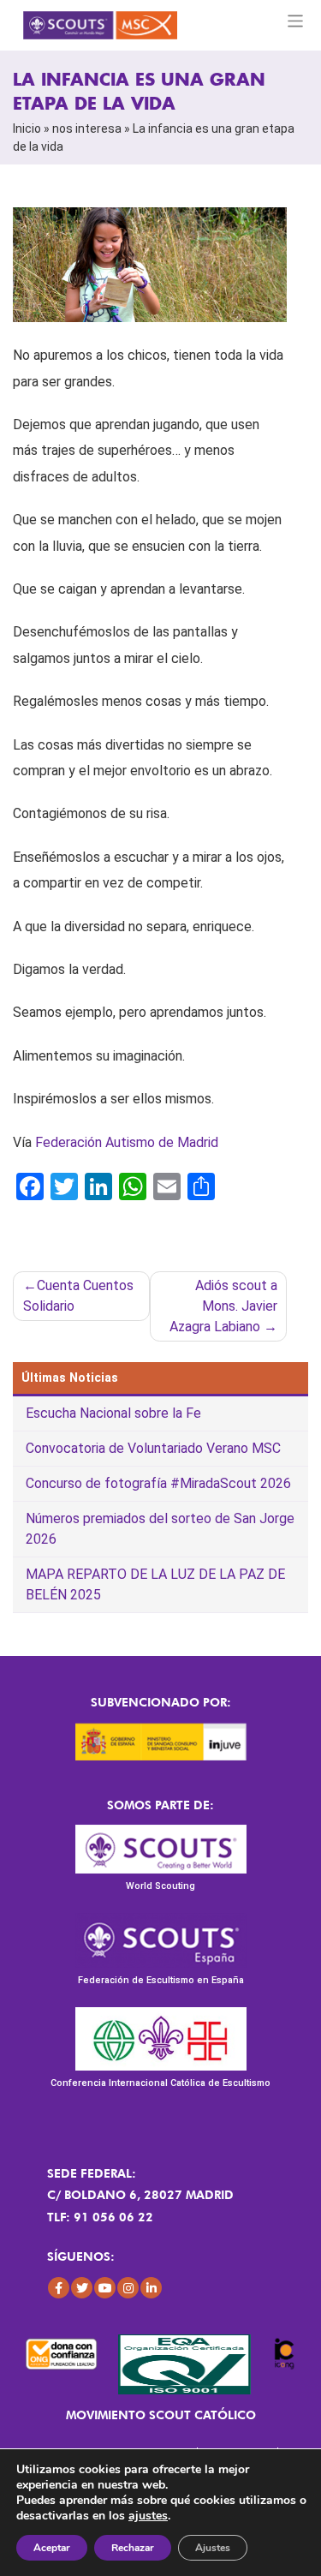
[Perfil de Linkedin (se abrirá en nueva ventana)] (151, 2288)
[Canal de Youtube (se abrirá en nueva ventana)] (105, 2288)
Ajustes (213, 2548)
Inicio (27, 129)
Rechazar (133, 2548)
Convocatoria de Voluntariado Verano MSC (153, 1448)
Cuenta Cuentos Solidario (78, 1296)
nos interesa (87, 129)
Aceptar (52, 2548)
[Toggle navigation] (296, 21)
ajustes (148, 2516)
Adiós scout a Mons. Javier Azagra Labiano (223, 1306)
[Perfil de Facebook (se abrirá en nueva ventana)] (59, 2288)
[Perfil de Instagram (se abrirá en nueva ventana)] (128, 2288)
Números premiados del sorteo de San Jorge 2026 (160, 1529)
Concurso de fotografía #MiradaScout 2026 (158, 1483)
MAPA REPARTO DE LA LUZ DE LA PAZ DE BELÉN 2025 (155, 1584)
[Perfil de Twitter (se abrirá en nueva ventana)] (82, 2288)
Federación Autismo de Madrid (127, 1142)
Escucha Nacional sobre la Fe (113, 1413)
